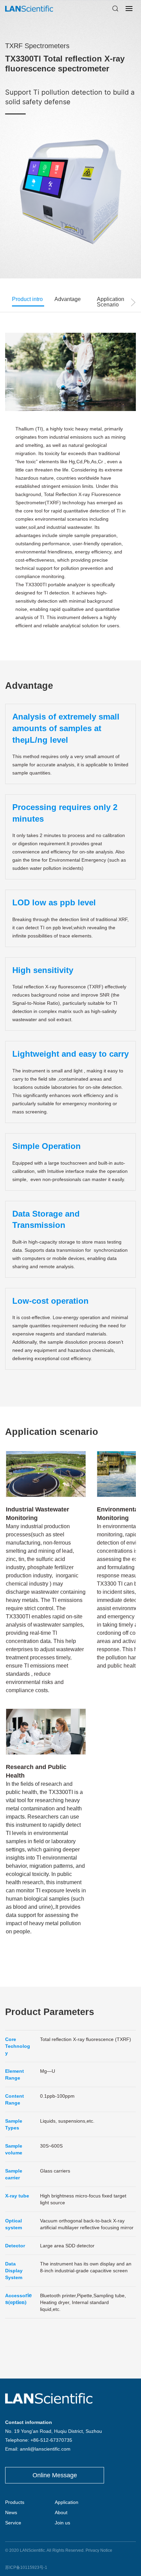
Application (67, 2502)
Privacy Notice (99, 2550)
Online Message (55, 2475)
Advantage (68, 299)
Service (13, 2523)
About (61, 2512)
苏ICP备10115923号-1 (26, 2567)
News (11, 2512)
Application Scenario (111, 302)
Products (15, 2502)
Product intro (27, 299)
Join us (62, 2523)
